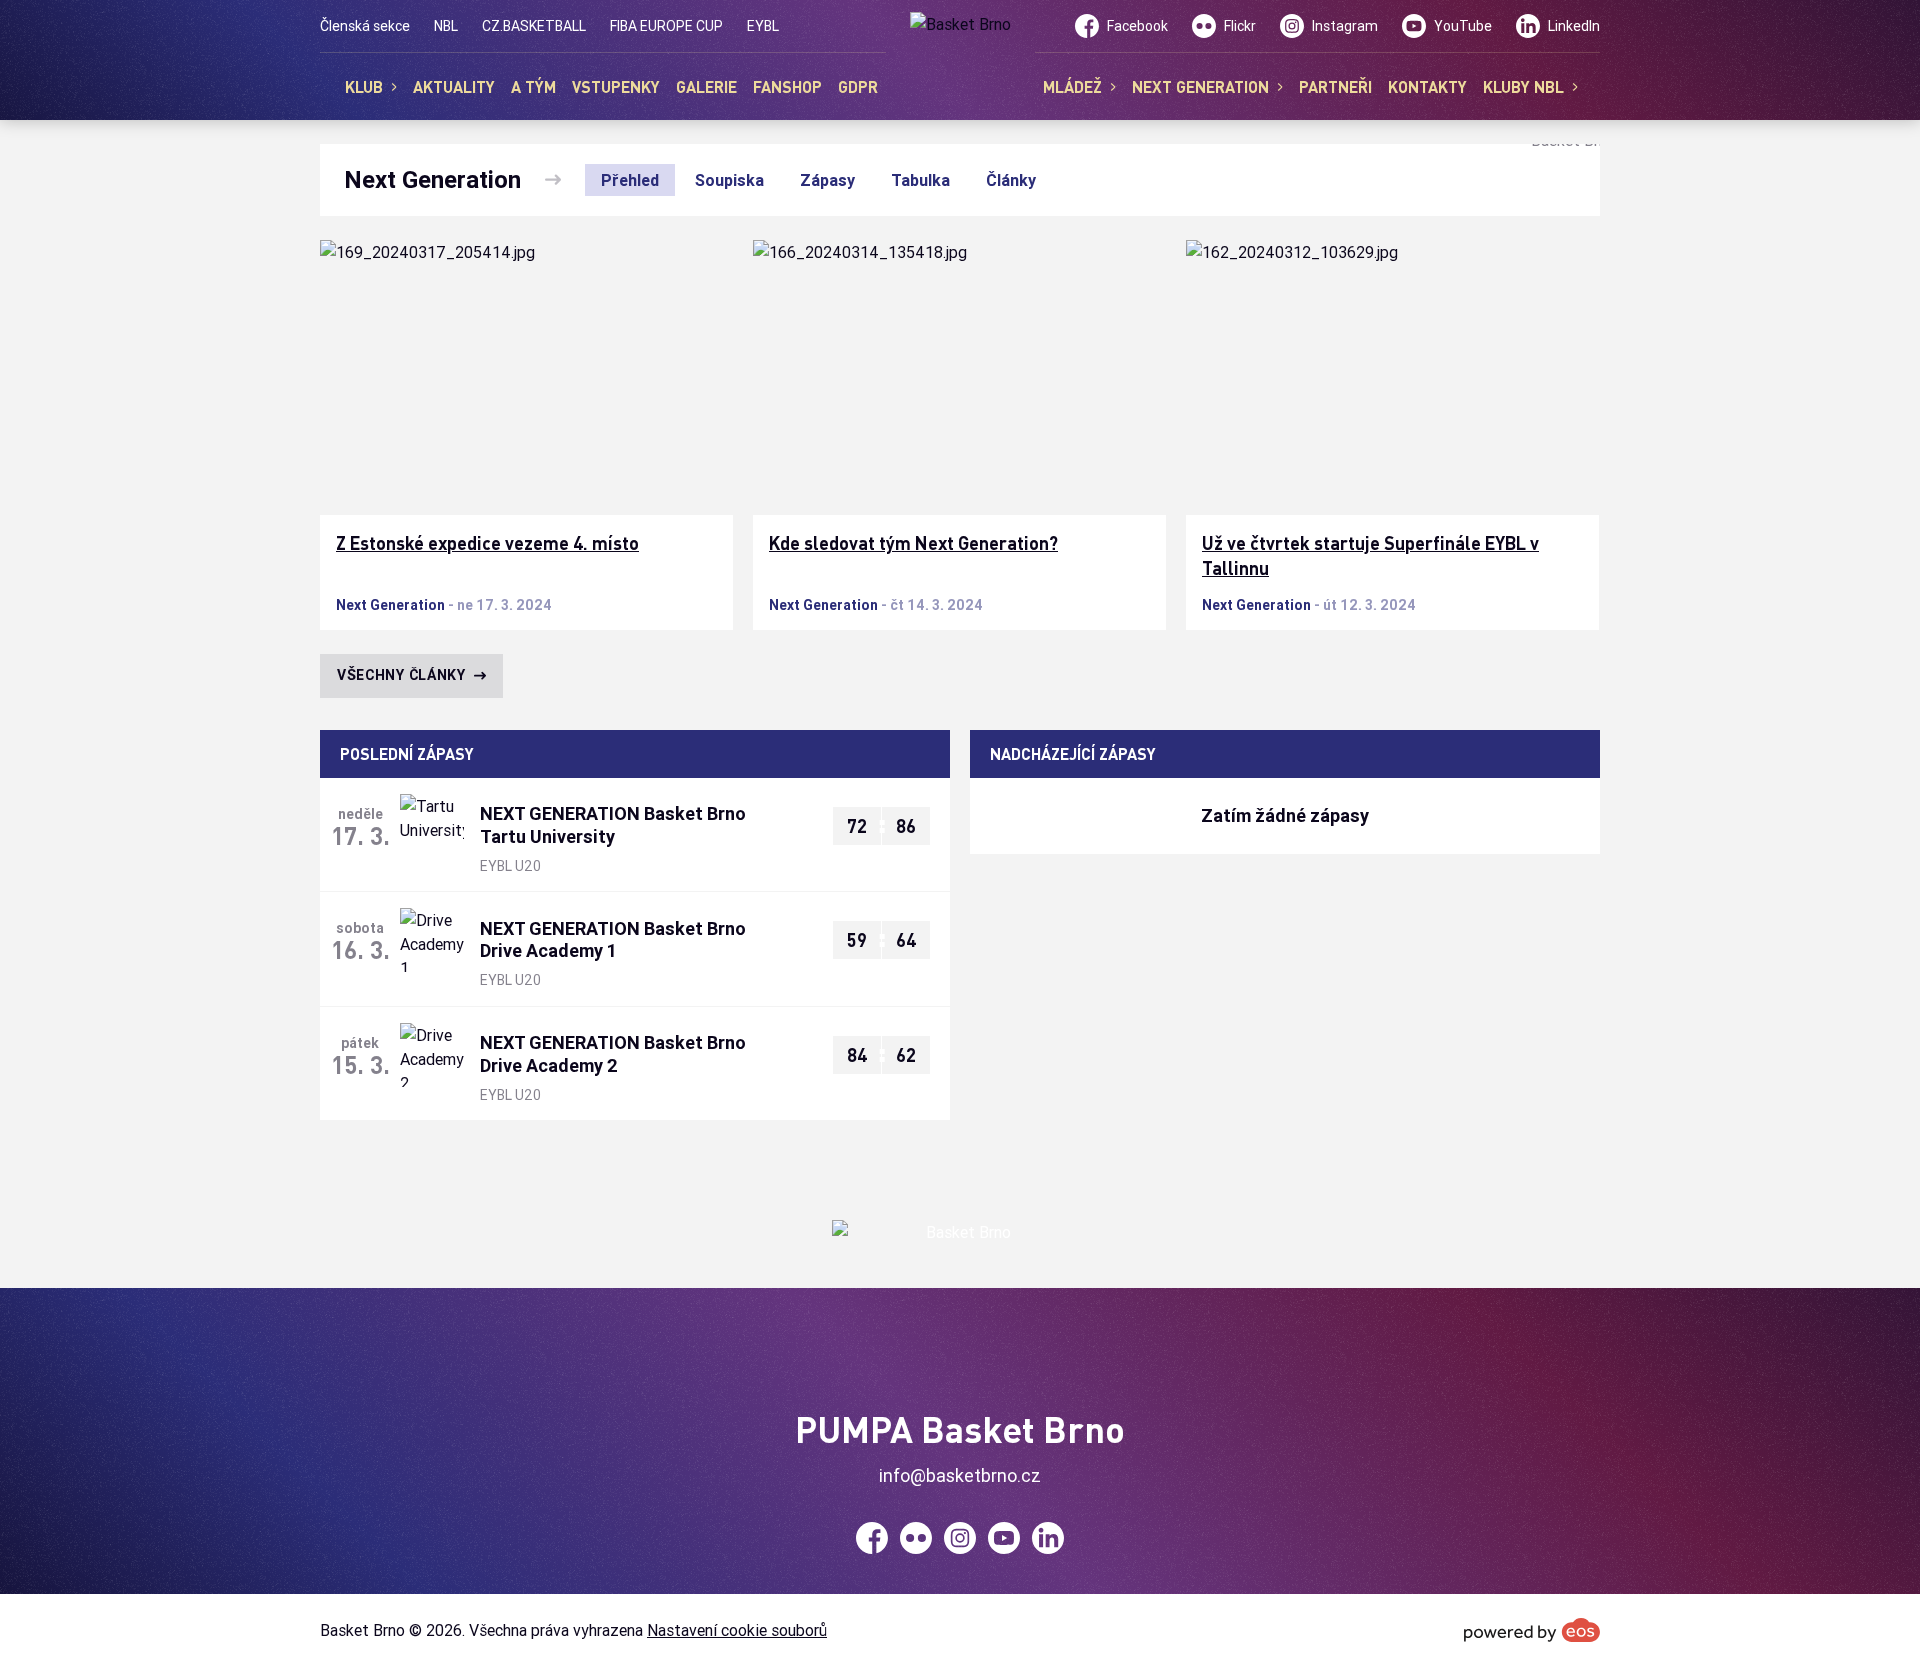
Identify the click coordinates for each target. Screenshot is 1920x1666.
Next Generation (390, 605)
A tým (533, 86)
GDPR (858, 86)
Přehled (630, 180)
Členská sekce (365, 26)
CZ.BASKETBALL (534, 26)
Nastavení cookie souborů (737, 1630)
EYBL (763, 26)
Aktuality (454, 86)
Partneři (1335, 86)
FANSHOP (787, 86)
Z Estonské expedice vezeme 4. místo (487, 543)
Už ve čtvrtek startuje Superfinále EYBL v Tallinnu (1370, 555)
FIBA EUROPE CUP (666, 26)
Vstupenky (616, 86)
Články (1011, 180)
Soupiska (729, 180)
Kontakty (1427, 86)
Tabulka (920, 180)
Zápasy (827, 180)
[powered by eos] (1532, 1630)
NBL (446, 26)
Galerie (706, 86)
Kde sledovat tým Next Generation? (913, 543)
